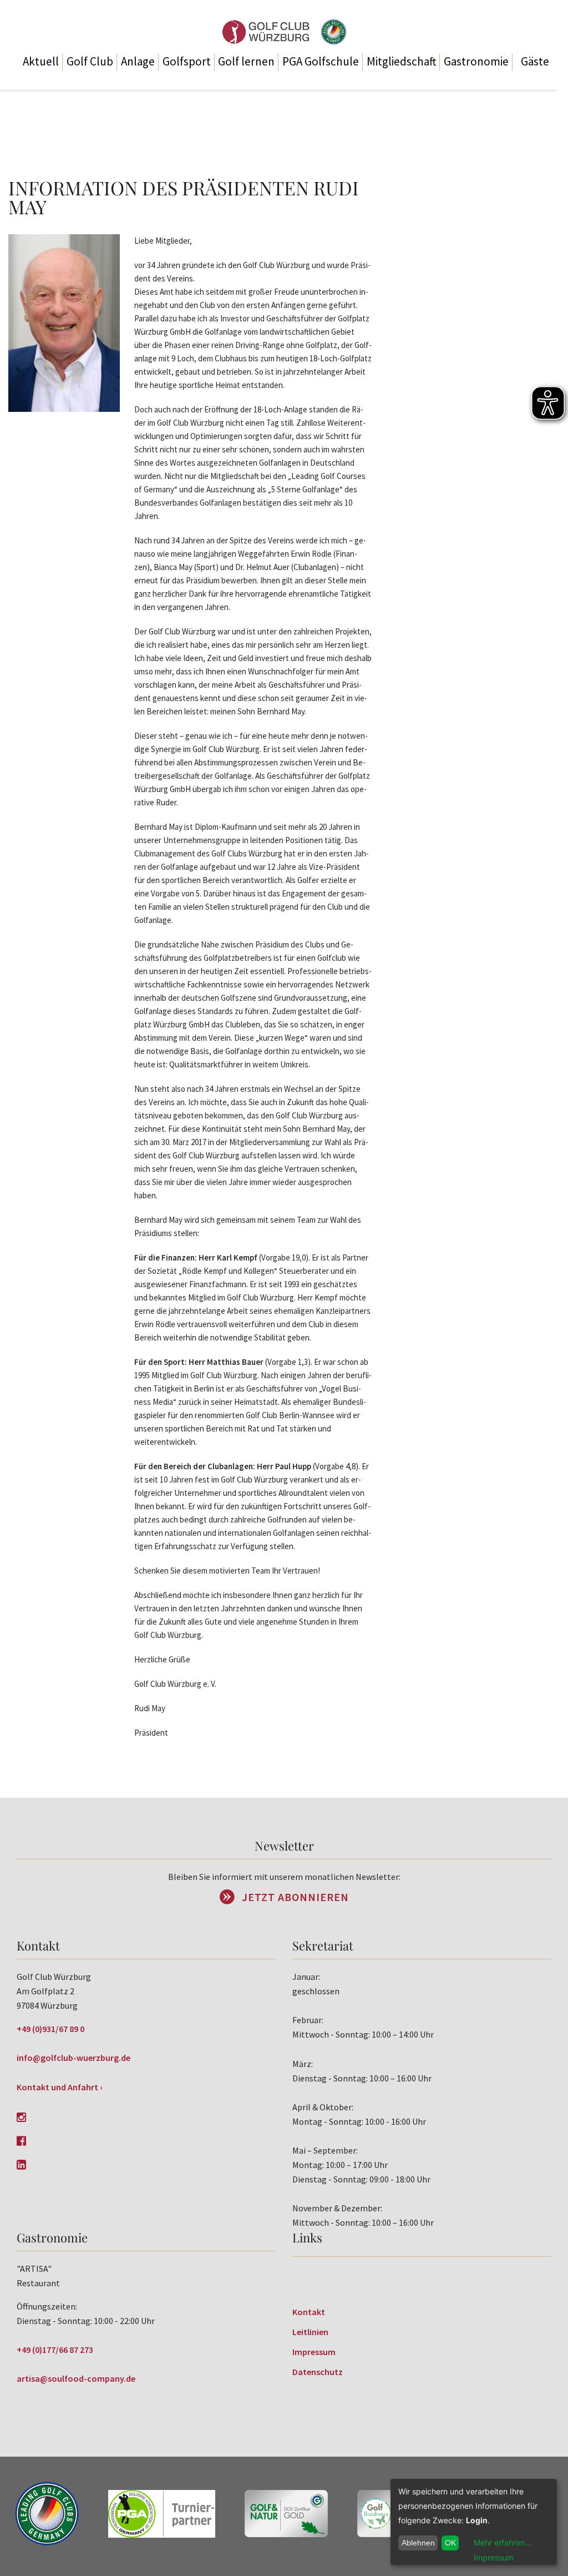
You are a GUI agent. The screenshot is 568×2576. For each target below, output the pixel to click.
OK (450, 2543)
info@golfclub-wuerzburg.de (73, 2058)
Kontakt (309, 2312)
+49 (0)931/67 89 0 (50, 2029)
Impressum (314, 2352)
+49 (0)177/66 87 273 (55, 2350)
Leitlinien (310, 2332)
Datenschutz (318, 2372)
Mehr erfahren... (503, 2542)
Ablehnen (418, 2543)
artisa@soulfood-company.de (76, 2378)
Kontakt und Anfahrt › (60, 2087)
